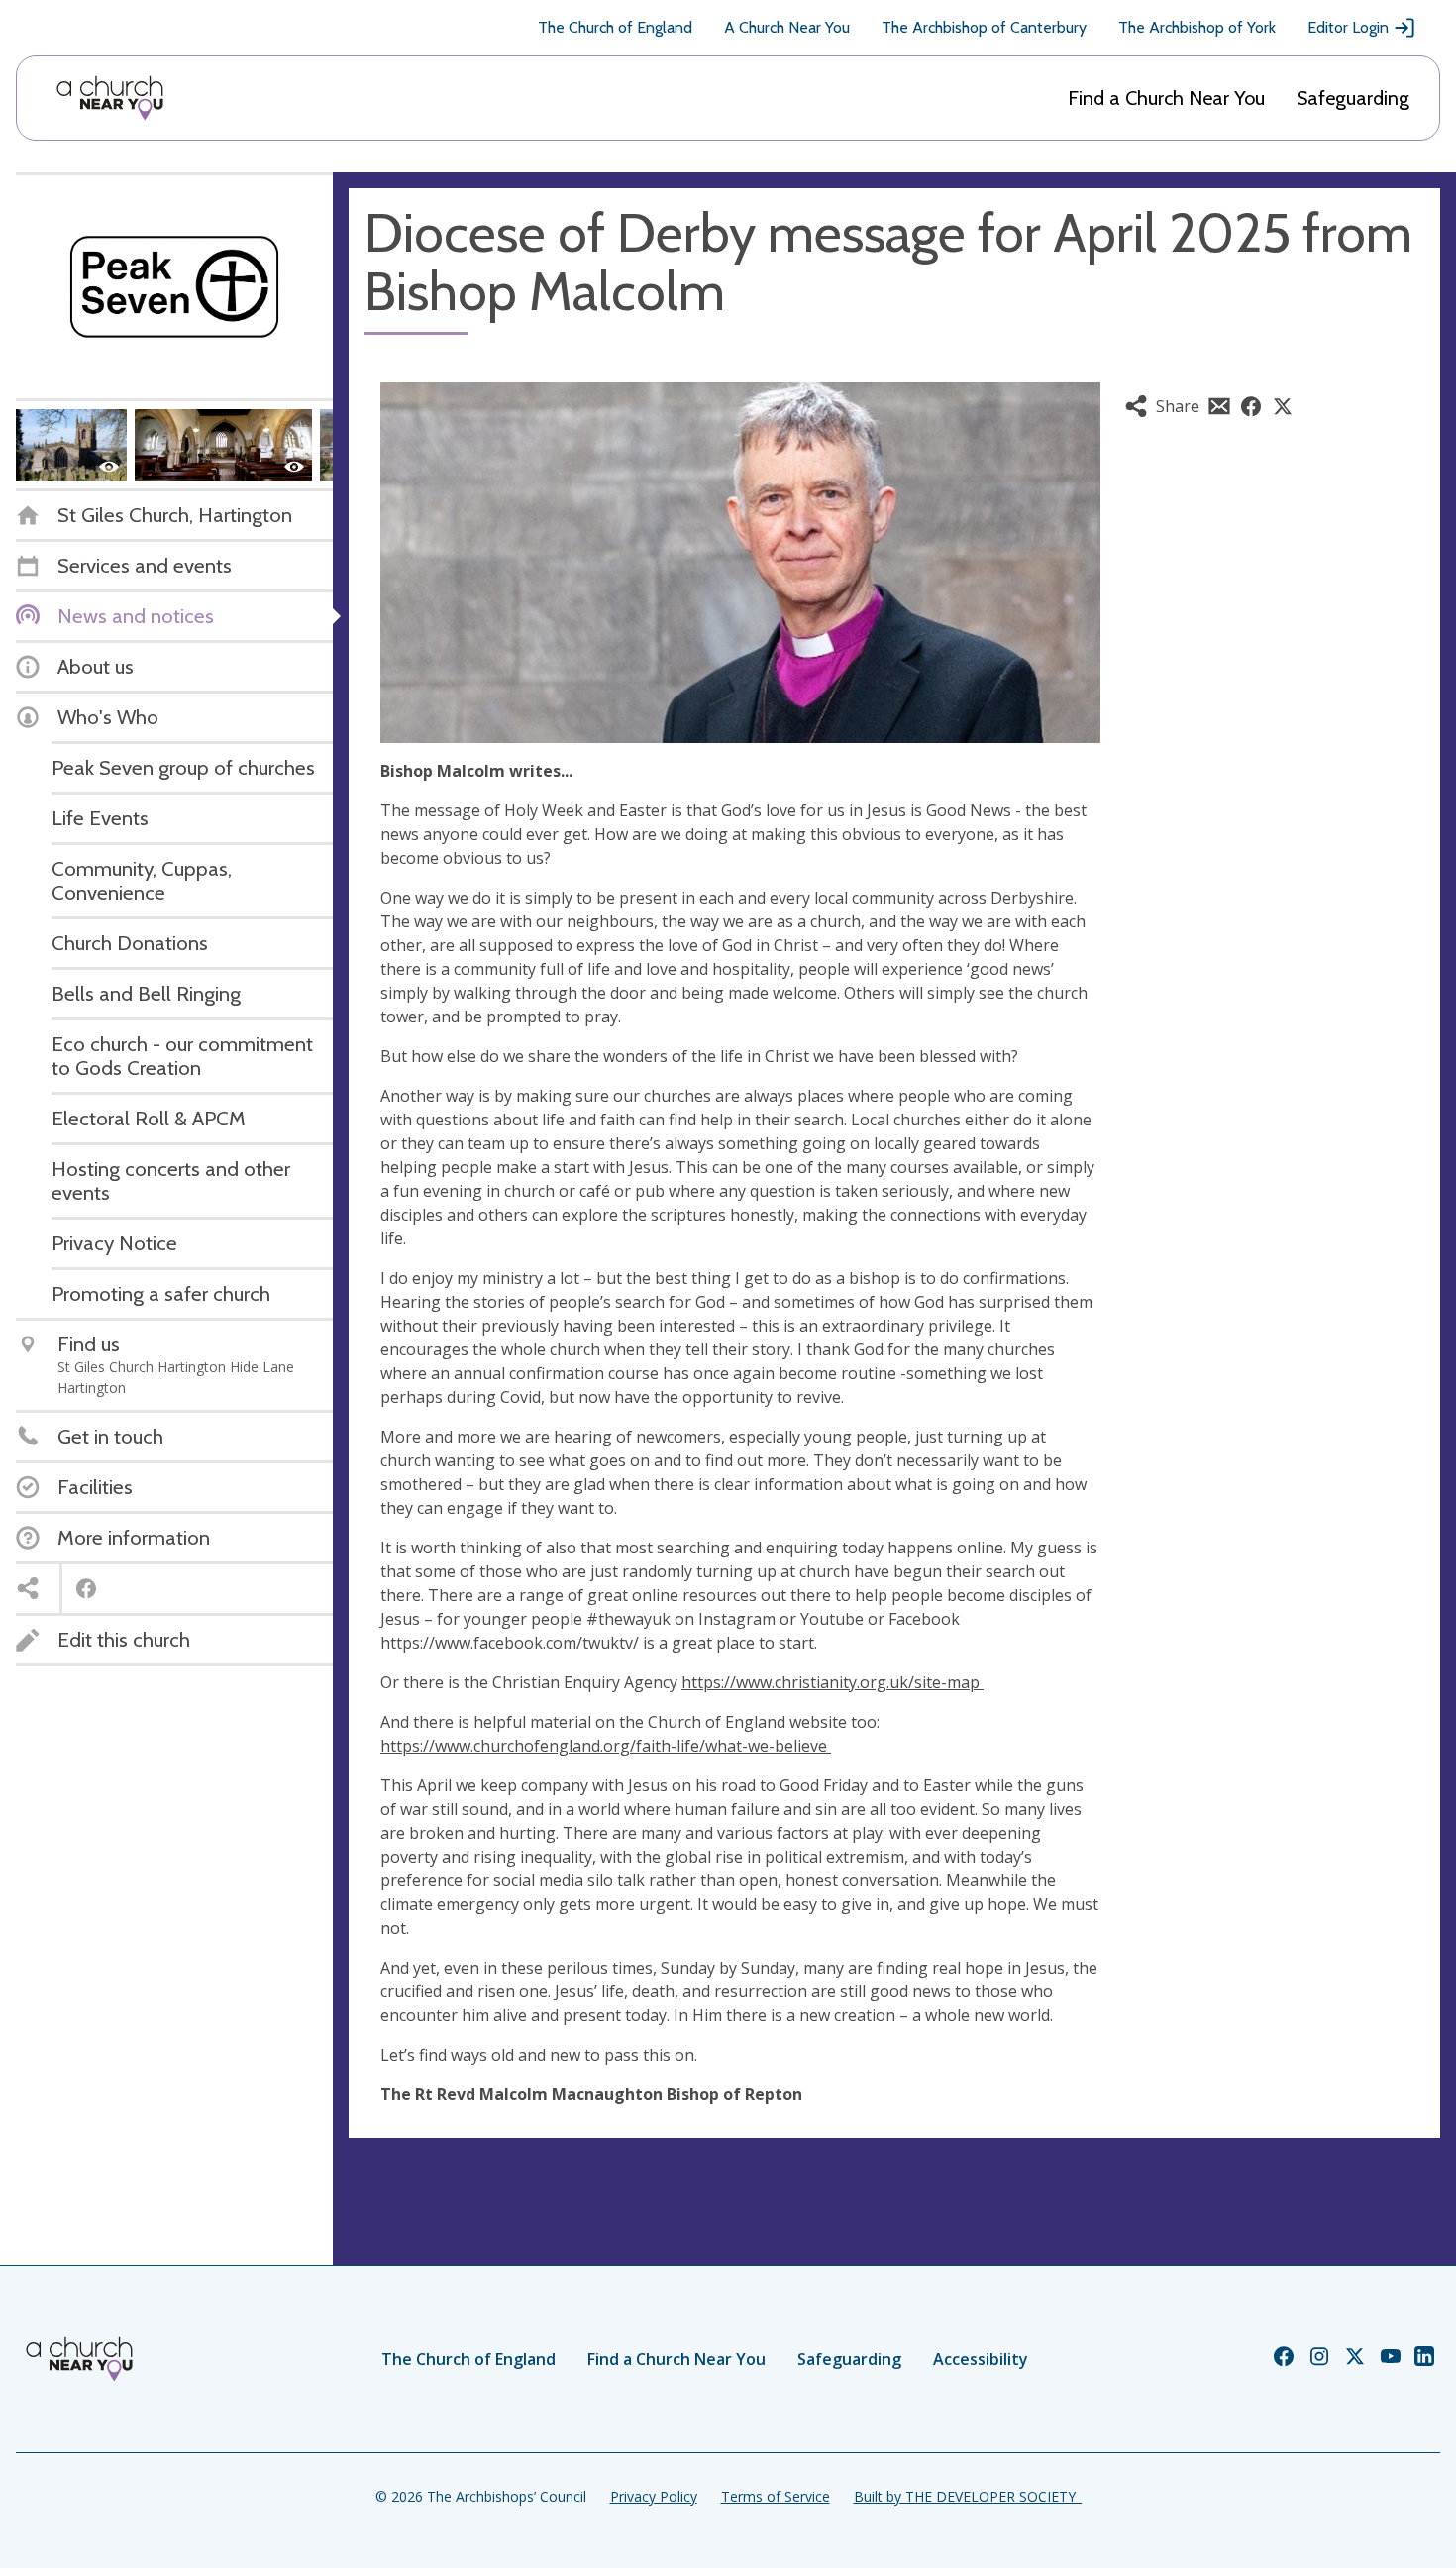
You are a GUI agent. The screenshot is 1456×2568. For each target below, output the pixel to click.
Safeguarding (1353, 98)
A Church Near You (787, 27)
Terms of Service (776, 2496)
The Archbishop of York (1197, 27)
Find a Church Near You (1166, 98)
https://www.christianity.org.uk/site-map (832, 1682)
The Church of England (615, 27)
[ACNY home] (110, 98)
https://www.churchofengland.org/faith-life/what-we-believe (606, 1746)
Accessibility (981, 2359)
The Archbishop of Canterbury (984, 27)
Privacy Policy (654, 2496)
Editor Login (1348, 27)
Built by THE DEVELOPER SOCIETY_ (968, 2496)
